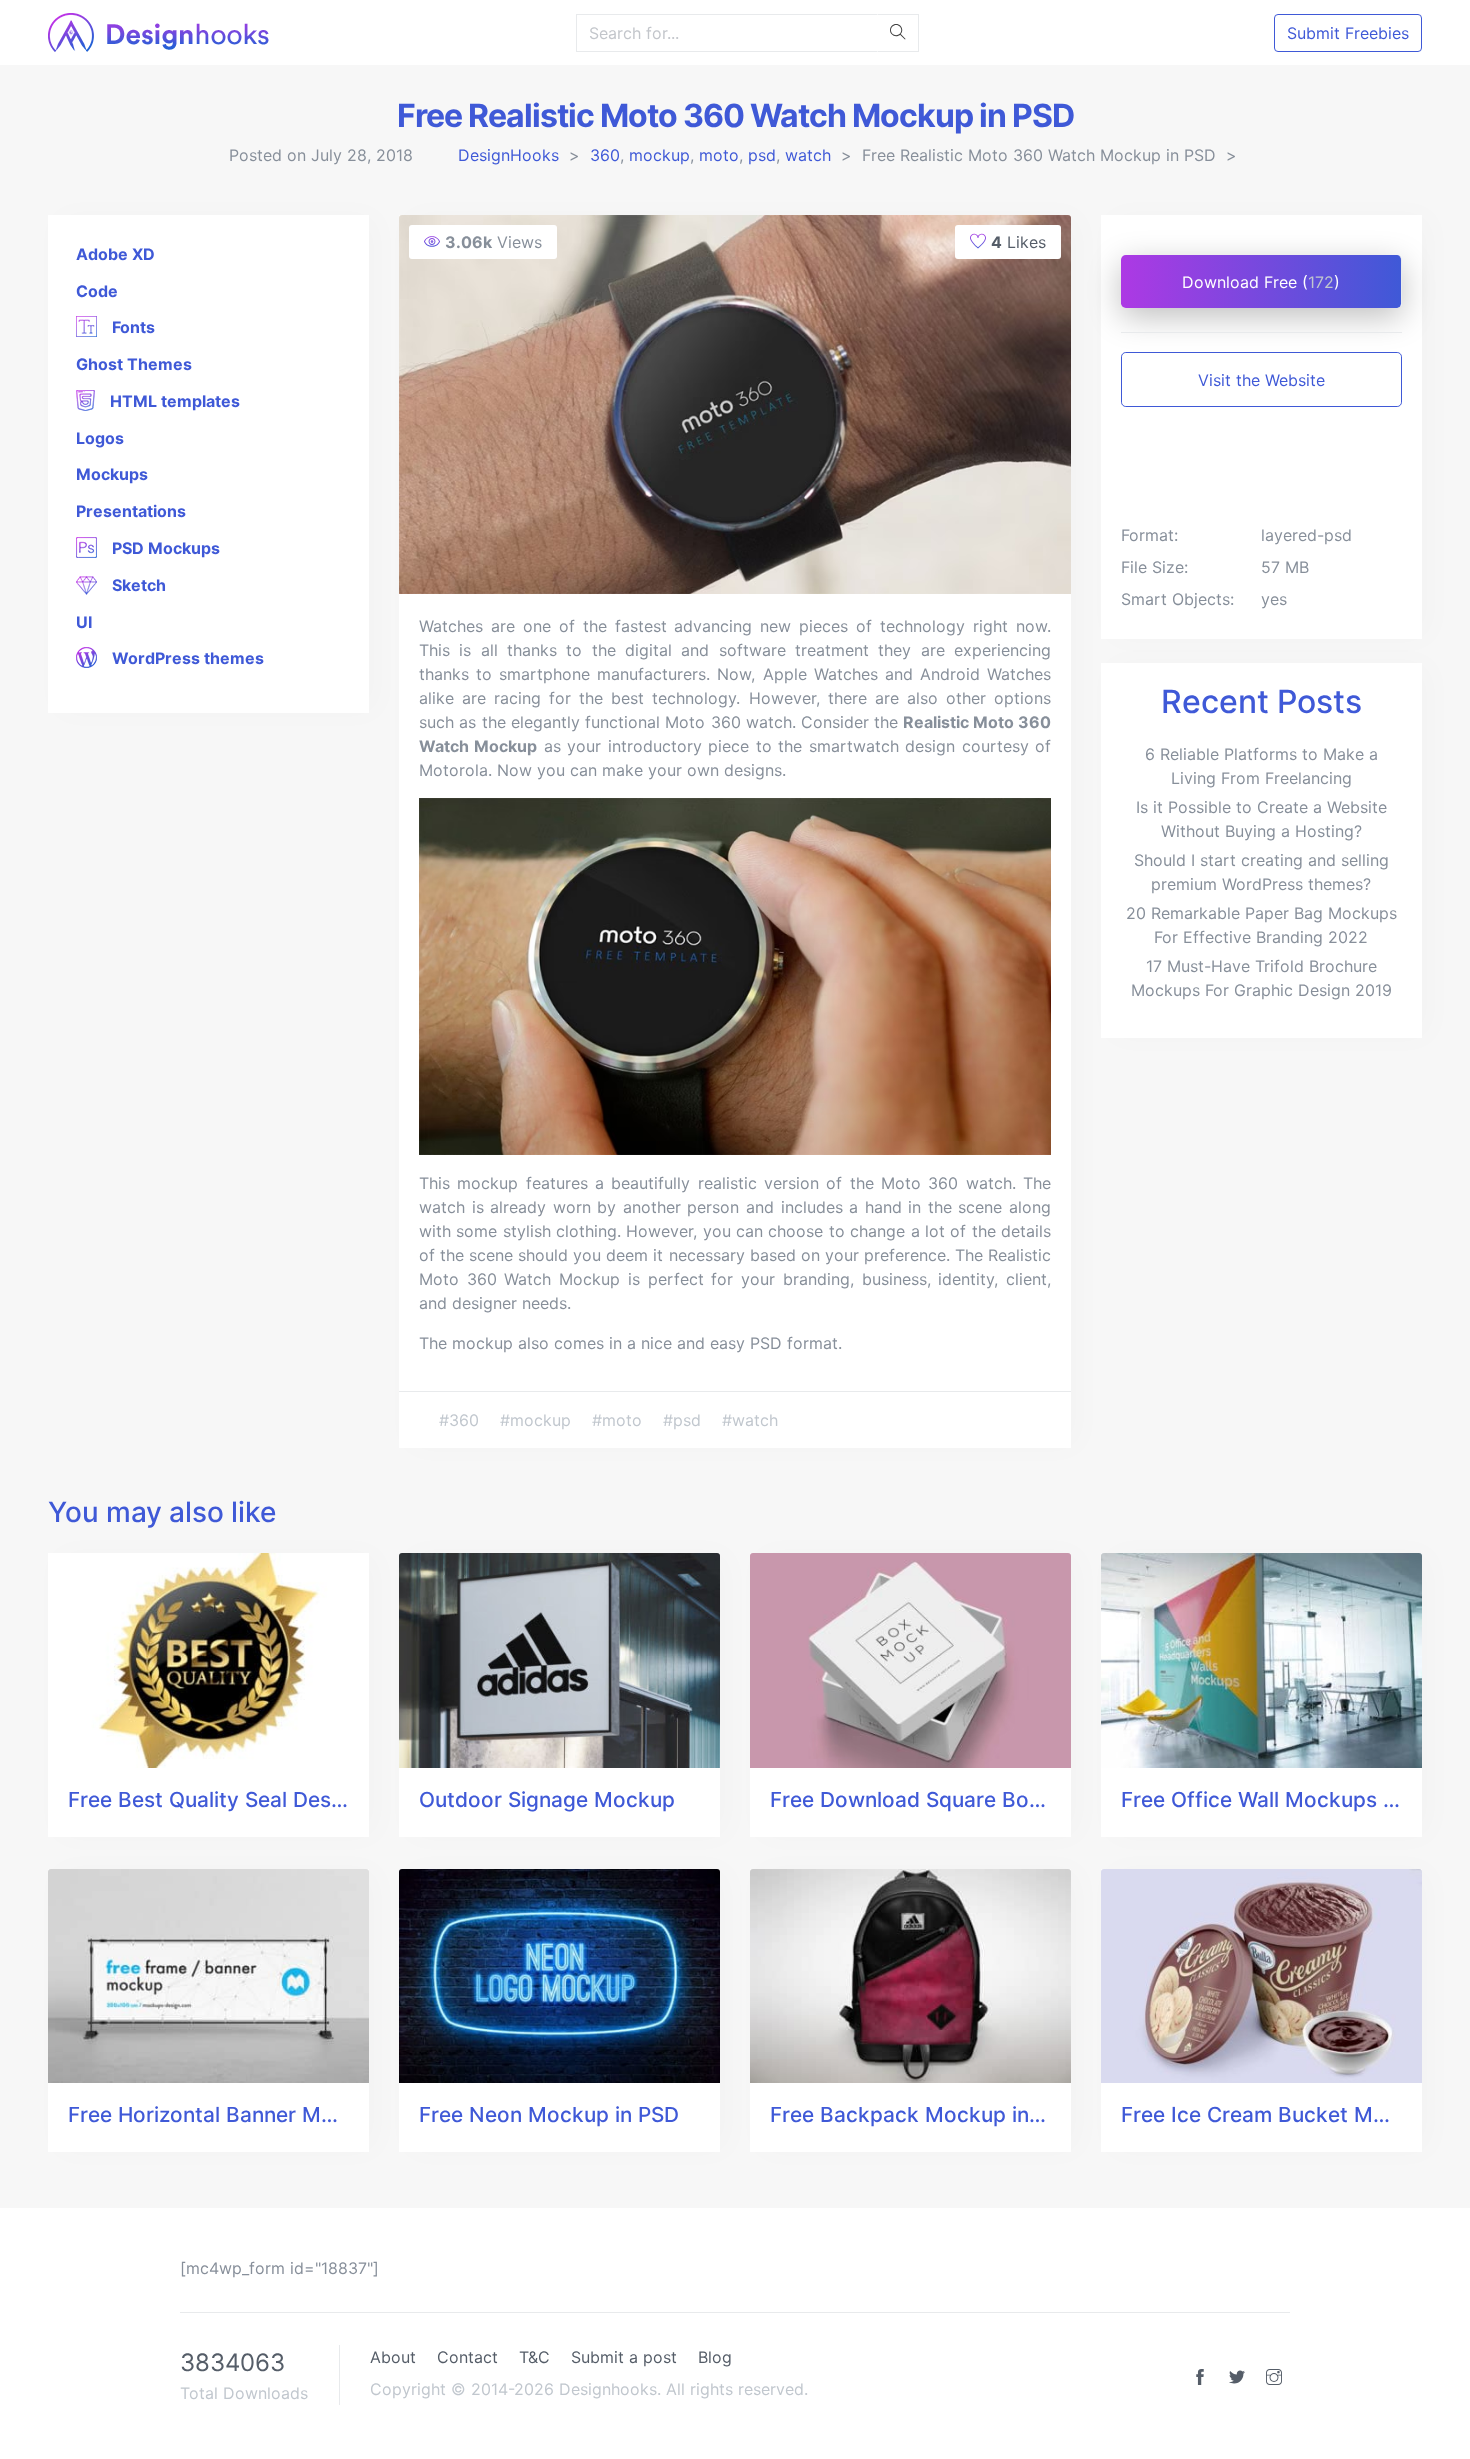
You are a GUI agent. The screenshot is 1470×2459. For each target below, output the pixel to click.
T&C (534, 2357)
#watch (750, 1420)
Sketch (137, 585)
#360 (461, 1420)
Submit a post (624, 2357)
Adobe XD (115, 254)
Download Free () (1261, 282)
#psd (684, 1420)
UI (84, 622)
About (393, 2357)
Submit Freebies (1348, 33)
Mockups (112, 474)
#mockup (538, 1420)
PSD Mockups (164, 548)
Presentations (131, 511)
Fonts (131, 327)
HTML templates (173, 401)
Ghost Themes (134, 364)
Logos (100, 438)
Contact (467, 2357)
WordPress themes (186, 658)
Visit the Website (1261, 380)
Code (97, 291)
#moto (619, 1420)
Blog (715, 2357)
